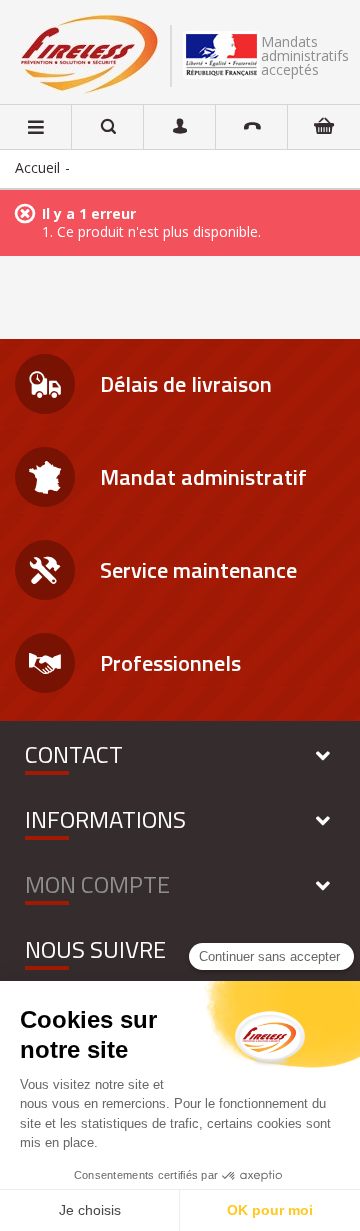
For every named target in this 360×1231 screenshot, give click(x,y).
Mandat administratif (203, 477)
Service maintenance (198, 570)
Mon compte (97, 884)
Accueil (37, 167)
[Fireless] (90, 54)
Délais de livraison (186, 384)
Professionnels (170, 663)
